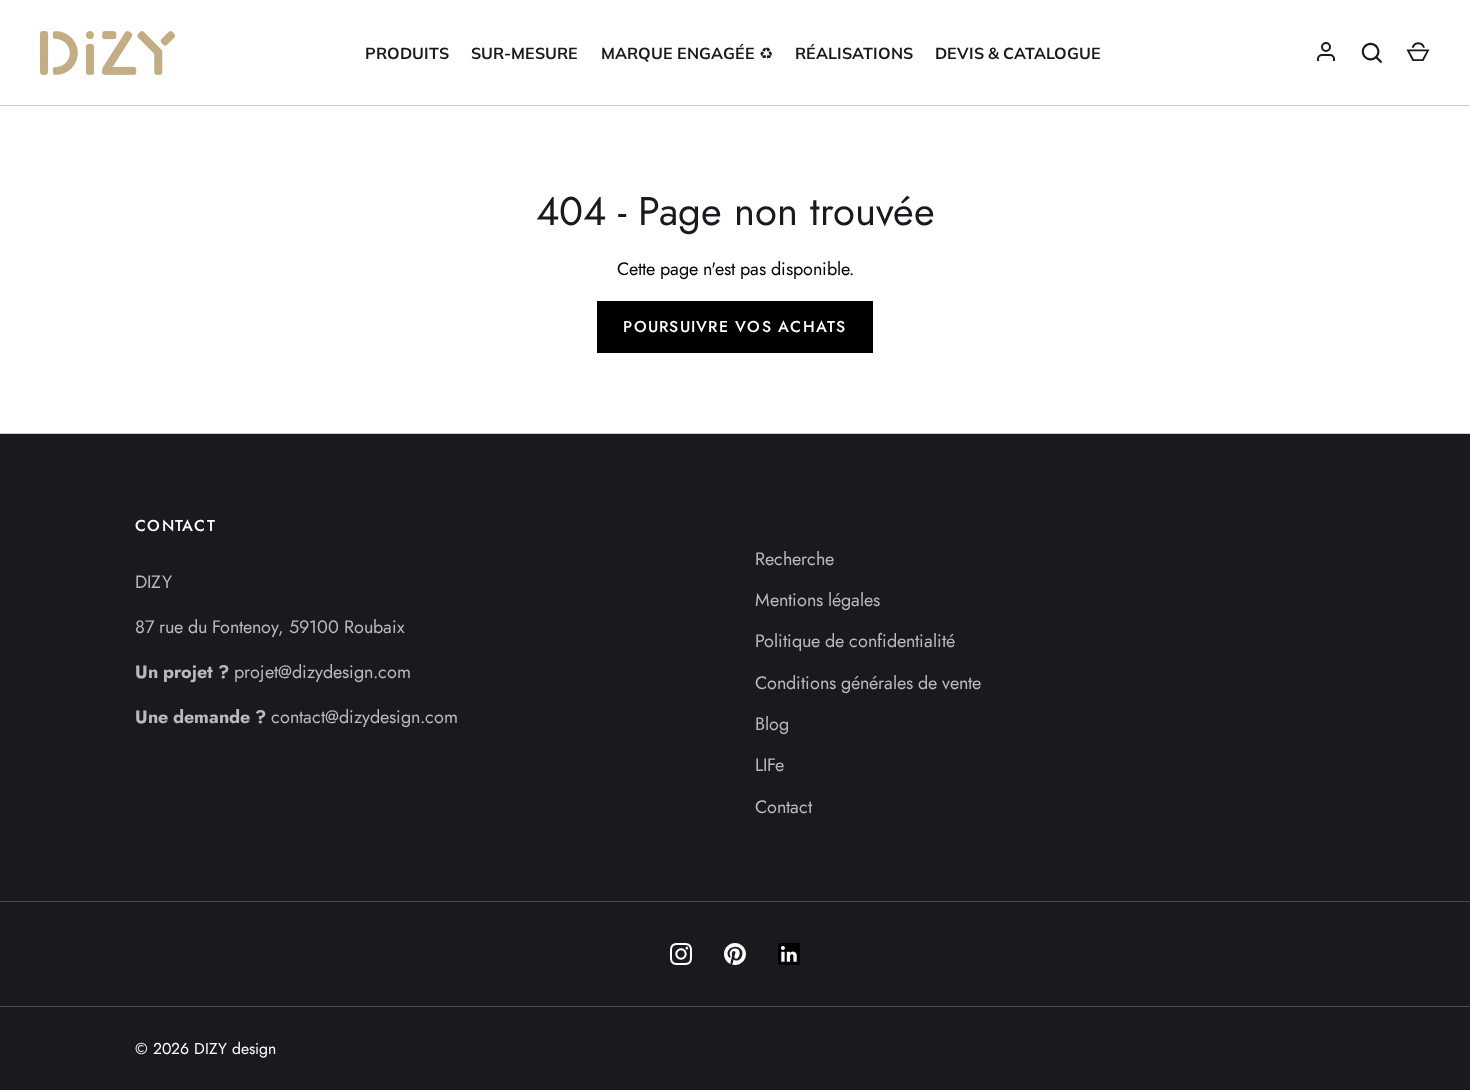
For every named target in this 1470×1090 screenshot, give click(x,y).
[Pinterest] (735, 954)
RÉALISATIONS (854, 53)
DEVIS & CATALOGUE (1018, 53)
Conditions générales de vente (868, 683)
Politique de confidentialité (855, 641)
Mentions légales (817, 600)
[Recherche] (1372, 53)
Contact (783, 807)
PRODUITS (407, 53)
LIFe (769, 765)
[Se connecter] (1326, 53)
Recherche (794, 559)
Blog (772, 724)
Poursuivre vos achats (734, 326)
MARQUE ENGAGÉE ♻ (687, 53)
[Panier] (1418, 53)
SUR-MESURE (524, 53)
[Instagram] (681, 954)
